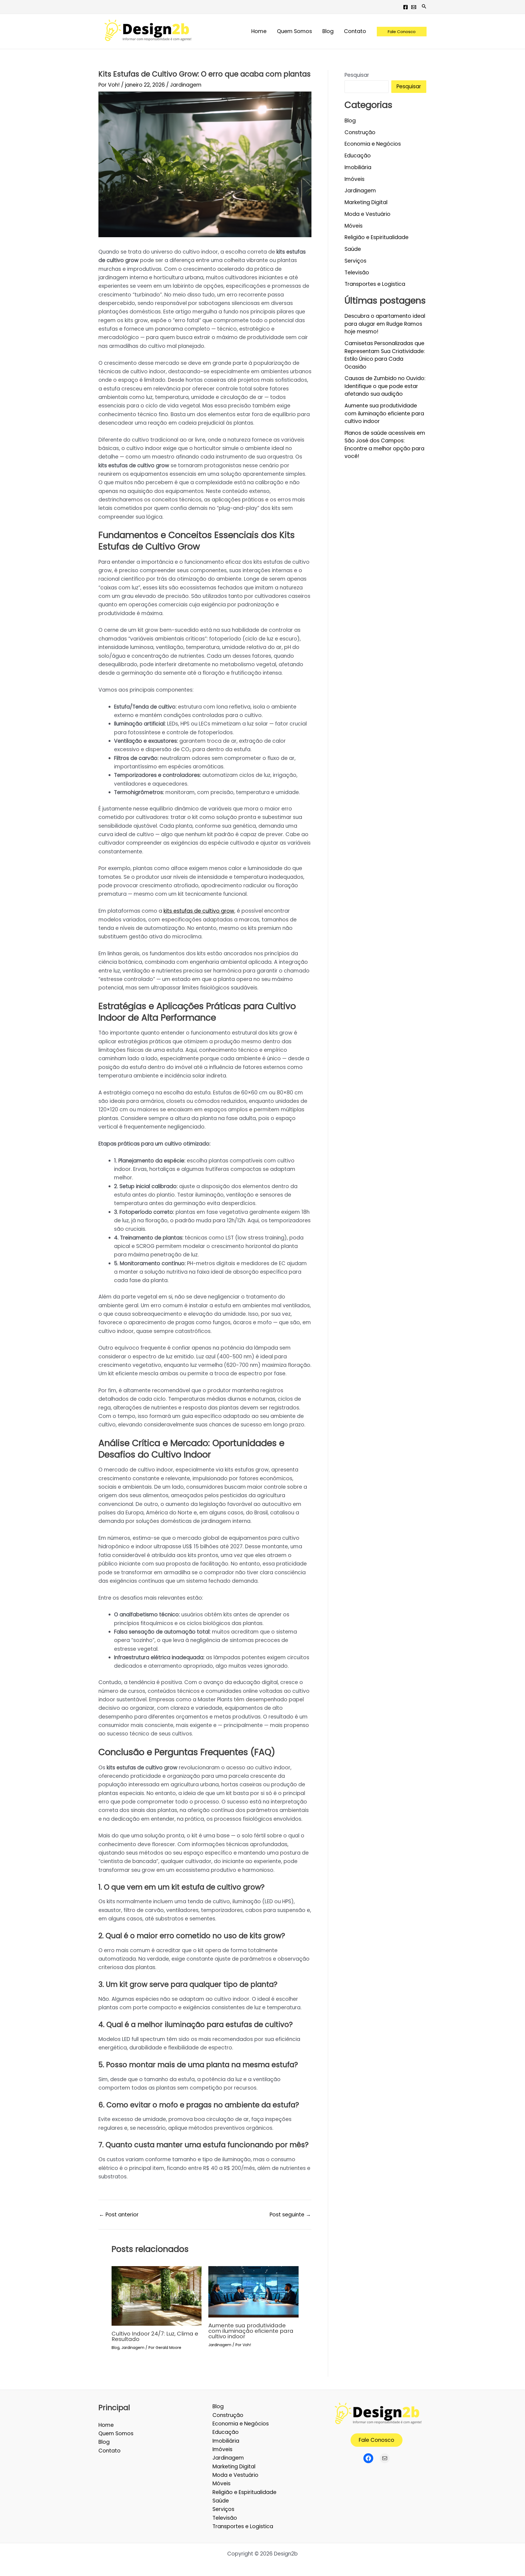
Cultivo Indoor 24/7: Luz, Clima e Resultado (155, 2336)
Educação (358, 156)
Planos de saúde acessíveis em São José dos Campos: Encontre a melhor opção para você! (385, 445)
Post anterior (119, 2215)
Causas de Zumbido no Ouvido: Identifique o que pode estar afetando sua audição (385, 386)
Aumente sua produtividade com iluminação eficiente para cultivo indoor (251, 2331)
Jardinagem (186, 85)
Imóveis (355, 179)
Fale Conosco (377, 2440)
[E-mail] (385, 2458)
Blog (116, 2348)
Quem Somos (116, 2433)
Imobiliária (358, 167)
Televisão (357, 273)
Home (106, 2425)
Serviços (355, 261)
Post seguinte (290, 2215)
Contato (110, 2451)
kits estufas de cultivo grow (199, 911)
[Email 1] (414, 7)
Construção (360, 132)
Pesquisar (357, 75)
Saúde (353, 249)
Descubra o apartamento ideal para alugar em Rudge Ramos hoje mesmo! (385, 324)
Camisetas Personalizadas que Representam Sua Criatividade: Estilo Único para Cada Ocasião (385, 355)
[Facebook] (406, 7)
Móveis (354, 226)
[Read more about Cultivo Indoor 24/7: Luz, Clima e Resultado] (157, 2296)
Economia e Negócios (373, 144)
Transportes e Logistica (375, 284)
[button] (424, 7)
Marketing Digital (366, 202)
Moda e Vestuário (367, 214)
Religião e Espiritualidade (377, 237)
